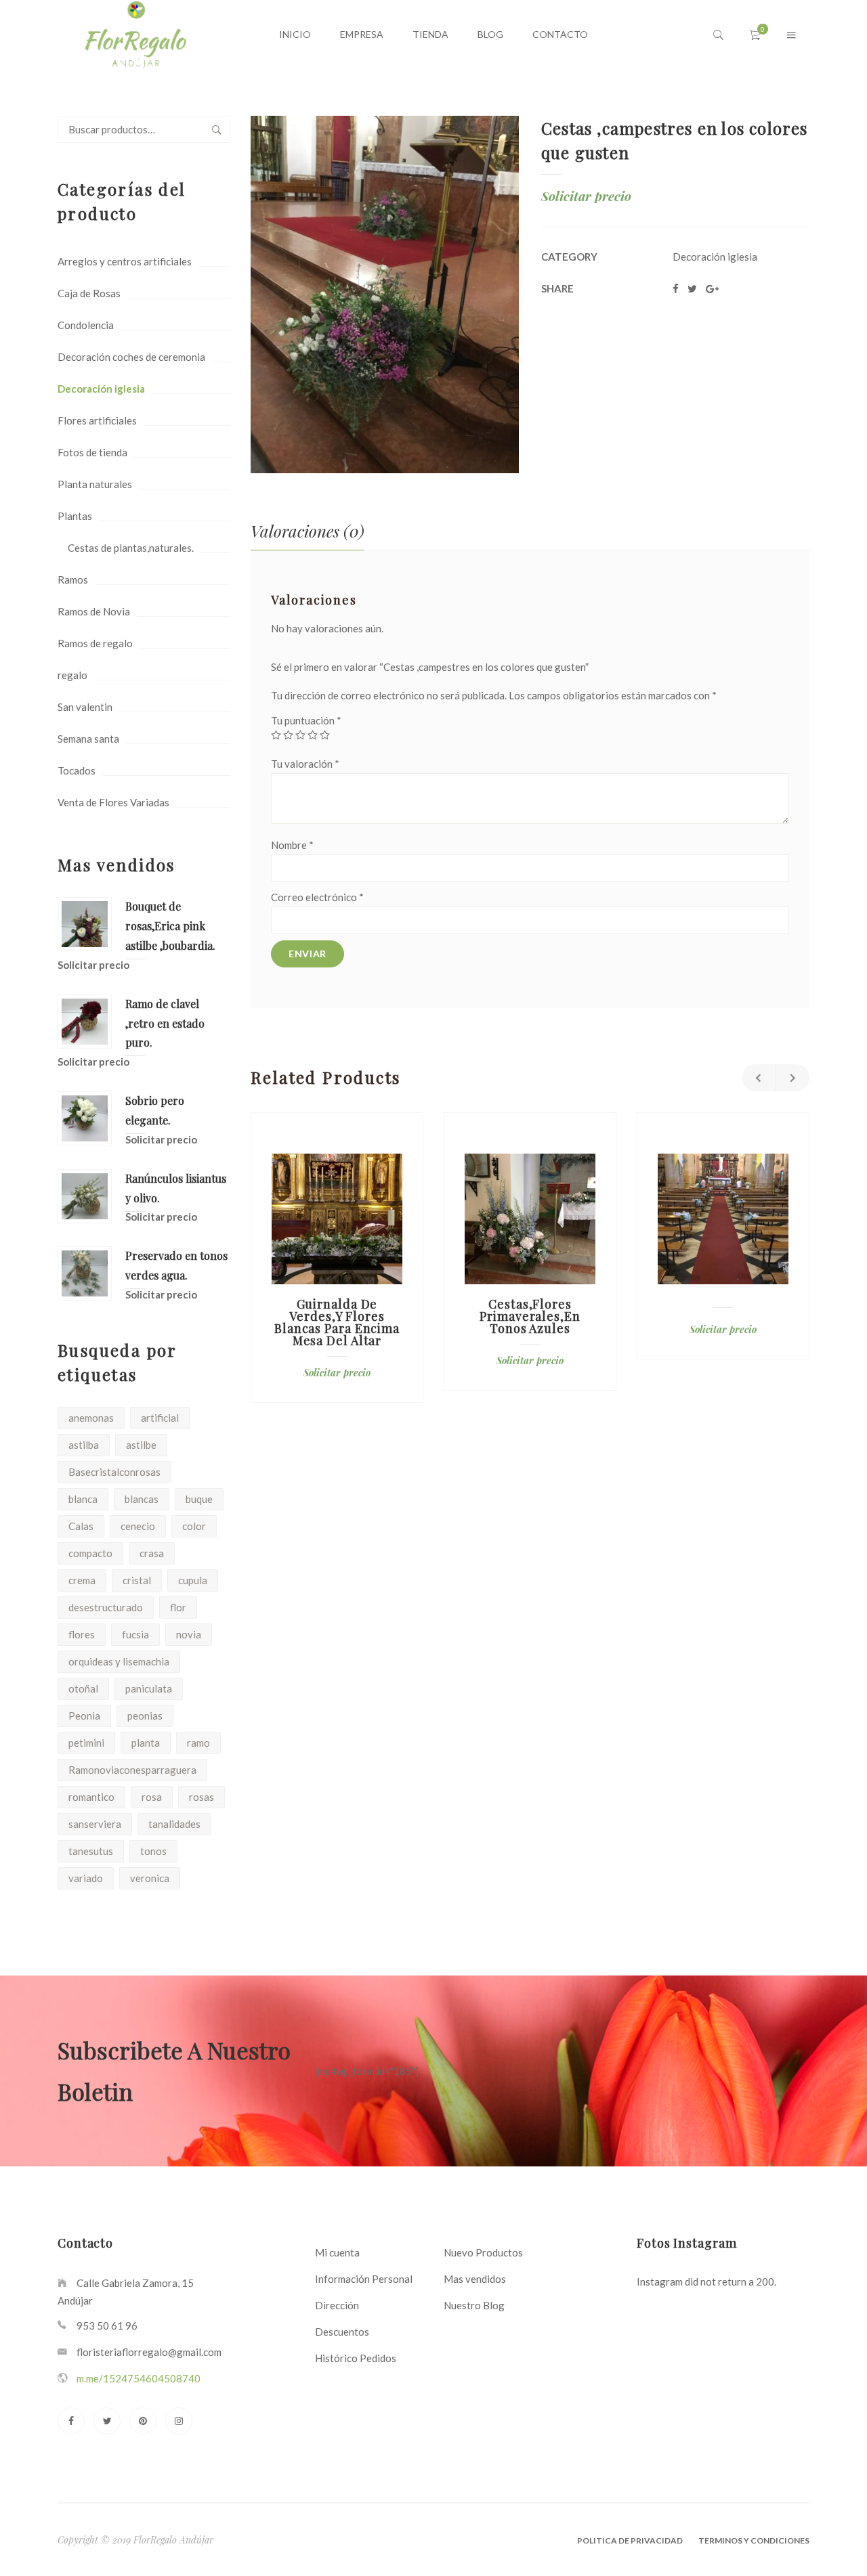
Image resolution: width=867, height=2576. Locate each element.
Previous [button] (759, 1078)
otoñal (83, 1688)
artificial (160, 1418)
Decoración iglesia (101, 389)
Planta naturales (95, 484)
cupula (193, 1580)
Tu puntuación (306, 720)
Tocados (77, 770)
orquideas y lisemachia (119, 1661)
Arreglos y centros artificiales (125, 261)
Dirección (337, 2305)
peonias (145, 1716)
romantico (91, 1797)
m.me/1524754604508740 (139, 2378)
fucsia (135, 1634)
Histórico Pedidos (356, 2358)
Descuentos (342, 2332)
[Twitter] (107, 2421)
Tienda (430, 34)
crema (82, 1580)
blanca (83, 1499)
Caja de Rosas (89, 293)
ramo (198, 1743)
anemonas (91, 1418)
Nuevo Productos (483, 2252)
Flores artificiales (97, 420)
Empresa (362, 34)
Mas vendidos (475, 2279)
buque (199, 1499)
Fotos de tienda (92, 452)
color (194, 1526)
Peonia (84, 1716)
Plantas (75, 516)
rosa (152, 1797)
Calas (81, 1526)
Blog (490, 34)
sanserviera (95, 1824)
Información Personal (364, 2279)
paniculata (149, 1688)
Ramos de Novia (94, 611)
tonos (153, 1851)
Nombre (292, 845)
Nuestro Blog (474, 2305)
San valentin (85, 707)
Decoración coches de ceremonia (131, 357)
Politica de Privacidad (630, 2540)
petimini (86, 1743)
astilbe (141, 1445)
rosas (202, 1797)
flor (178, 1607)
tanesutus (91, 1851)
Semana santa (88, 739)
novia (189, 1634)
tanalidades (174, 1824)
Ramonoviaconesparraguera (132, 1770)
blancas (142, 1499)
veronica (150, 1878)
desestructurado (106, 1607)
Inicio (295, 34)
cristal (137, 1580)
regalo (72, 675)
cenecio (138, 1526)
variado (86, 1878)
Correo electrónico (317, 897)
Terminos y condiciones (754, 2540)
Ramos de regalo (95, 643)
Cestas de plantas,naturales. (131, 548)
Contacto (560, 34)
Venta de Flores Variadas (113, 802)
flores (82, 1634)
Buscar (217, 129)
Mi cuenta (337, 2252)
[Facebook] (71, 2421)
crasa (152, 1553)
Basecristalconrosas (114, 1472)
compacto (90, 1553)
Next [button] (792, 1078)
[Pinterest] (143, 2421)
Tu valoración (305, 764)
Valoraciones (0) (308, 531)
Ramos (73, 580)
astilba (84, 1445)
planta (146, 1743)
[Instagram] (179, 2421)
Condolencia (86, 325)
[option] (337, 1258)
